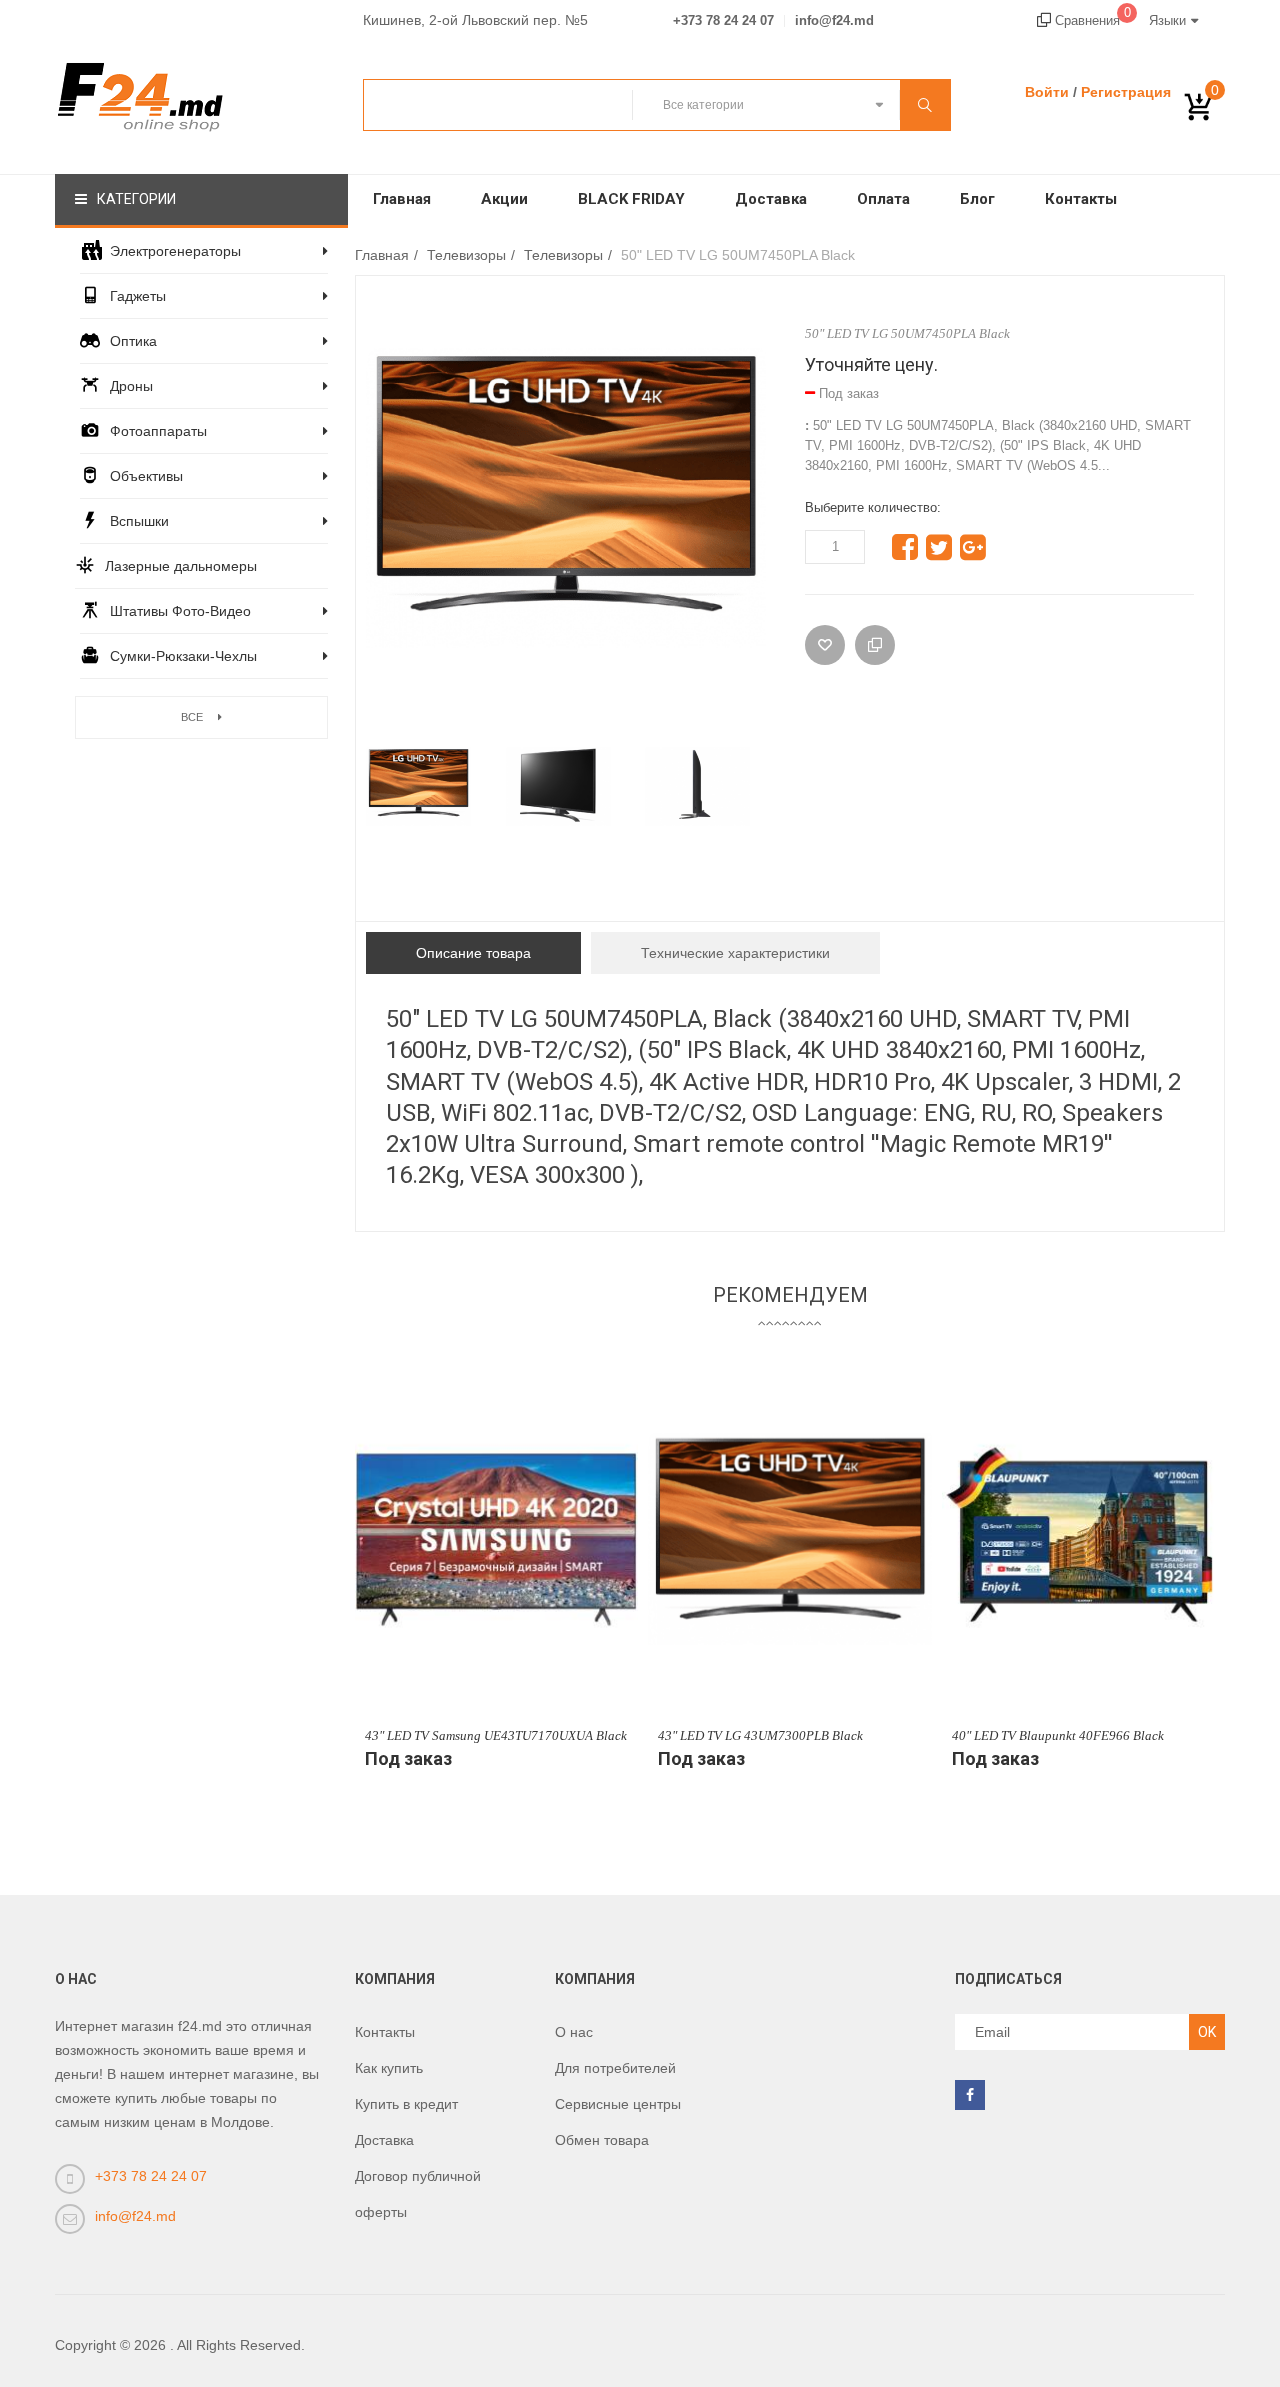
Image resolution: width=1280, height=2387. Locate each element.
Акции (504, 199)
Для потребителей (615, 2068)
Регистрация (1126, 92)
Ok (1207, 2032)
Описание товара (473, 953)
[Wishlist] (825, 645)
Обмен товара (602, 2140)
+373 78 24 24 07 (723, 21)
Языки (1167, 20)
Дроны (131, 386)
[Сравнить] (875, 645)
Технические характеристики (735, 953)
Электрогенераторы (175, 251)
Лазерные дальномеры (181, 566)
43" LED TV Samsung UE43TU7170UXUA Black (496, 1735)
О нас (574, 2032)
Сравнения (1091, 20)
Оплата (883, 199)
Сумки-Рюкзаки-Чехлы (183, 656)
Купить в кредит (406, 2104)
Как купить (389, 2068)
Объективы (146, 476)
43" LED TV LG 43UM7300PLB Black (760, 1735)
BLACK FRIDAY (631, 199)
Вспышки (139, 521)
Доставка (771, 199)
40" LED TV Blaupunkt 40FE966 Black (1058, 1735)
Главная (402, 199)
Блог (977, 199)
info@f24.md (834, 21)
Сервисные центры (618, 2104)
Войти (1047, 92)
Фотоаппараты (158, 431)
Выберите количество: (873, 507)
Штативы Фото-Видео (180, 611)
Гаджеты (138, 296)
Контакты (1081, 199)
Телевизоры (466, 255)
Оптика (133, 341)
